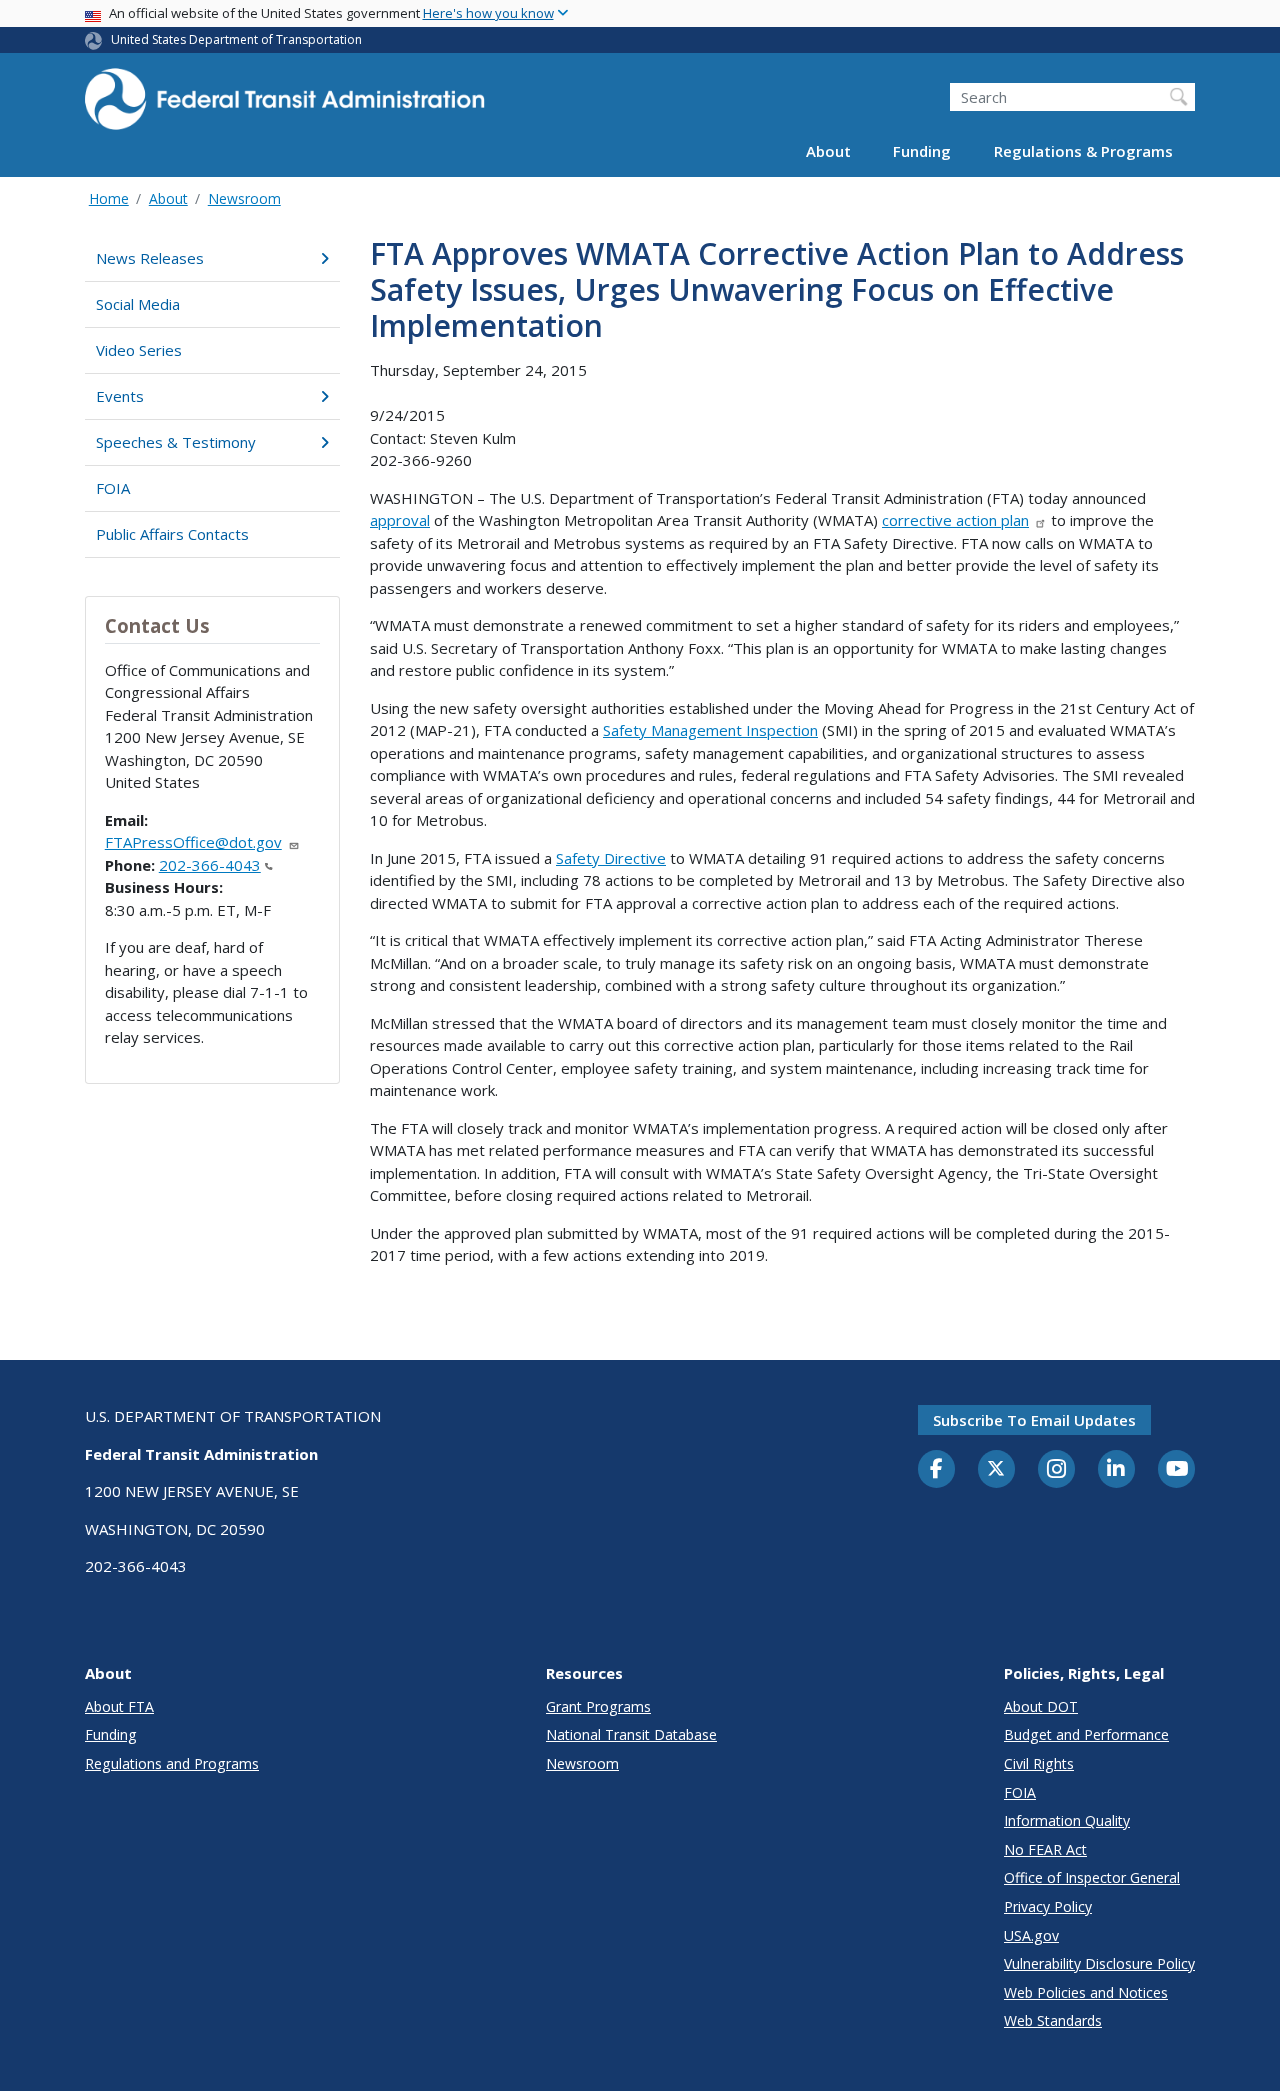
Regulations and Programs (172, 1763)
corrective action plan (955, 520)
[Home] (285, 105)
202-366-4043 (210, 865)
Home (109, 198)
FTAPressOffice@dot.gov (193, 842)
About (828, 152)
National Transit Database (631, 1734)
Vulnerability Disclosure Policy (1099, 1963)
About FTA (119, 1706)
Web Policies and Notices (1086, 1992)
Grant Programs (598, 1706)
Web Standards (1053, 2020)
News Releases (150, 258)
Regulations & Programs (1083, 152)
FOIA (113, 488)
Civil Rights (1039, 1763)
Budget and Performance (1086, 1734)
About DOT (1041, 1706)
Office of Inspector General (1092, 1877)
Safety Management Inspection (710, 730)
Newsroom (244, 198)
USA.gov (1031, 1935)
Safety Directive (611, 858)
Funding (922, 152)
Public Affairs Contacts (172, 534)
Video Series (139, 350)
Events (120, 396)
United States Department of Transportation (236, 39)
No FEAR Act (1045, 1849)
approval (400, 520)
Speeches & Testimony (176, 442)
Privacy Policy (1048, 1906)
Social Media (138, 304)
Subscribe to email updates (1034, 1420)
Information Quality (1067, 1820)
